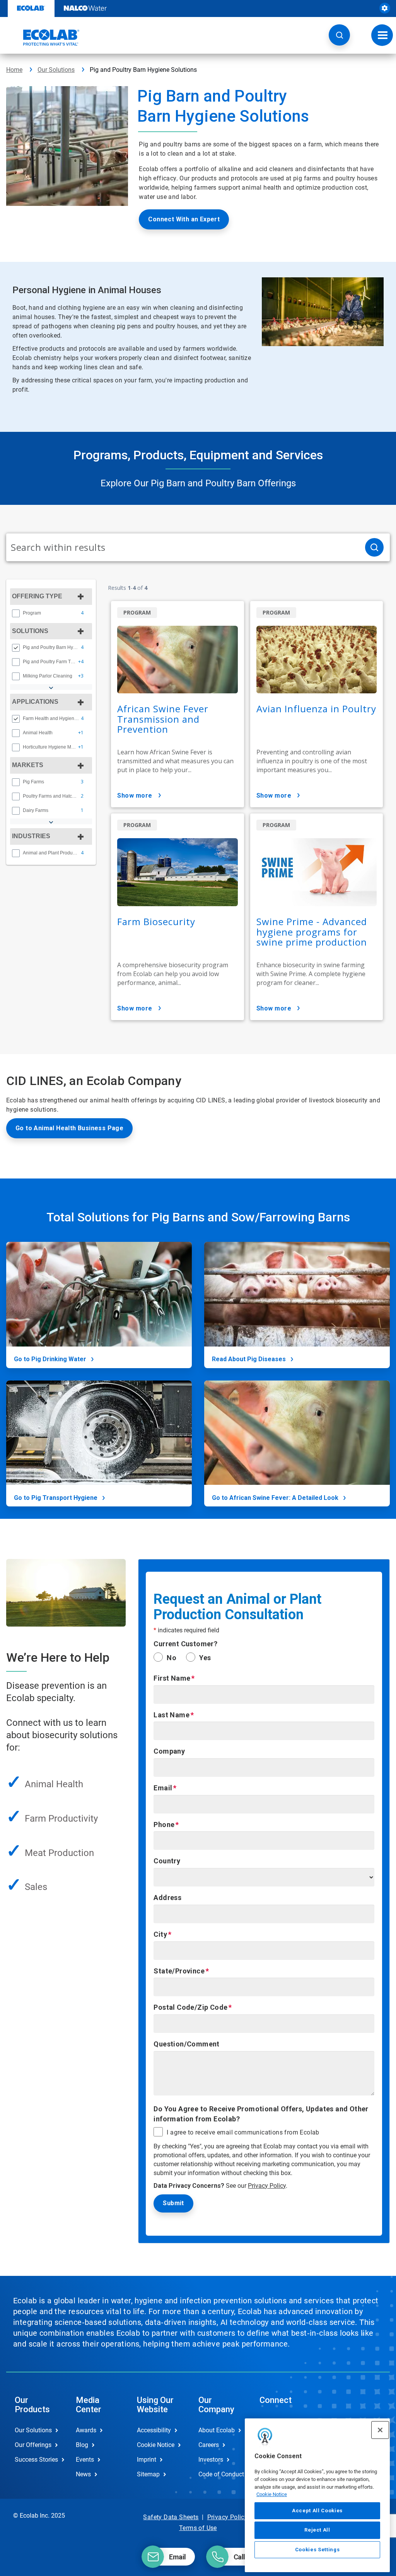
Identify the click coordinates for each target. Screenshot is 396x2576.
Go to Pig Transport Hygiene (56, 1498)
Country (167, 1861)
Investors (211, 2460)
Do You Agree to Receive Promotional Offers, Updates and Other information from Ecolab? (261, 2114)
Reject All (317, 2530)
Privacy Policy (267, 2186)
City (160, 1934)
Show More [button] (135, 796)
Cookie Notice (272, 2494)
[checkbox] (16, 613)
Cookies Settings (317, 2550)
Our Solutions (56, 70)
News (83, 2474)
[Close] (380, 2430)
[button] (339, 35)
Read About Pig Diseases (249, 1359)
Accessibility (154, 2430)
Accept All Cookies (317, 2511)
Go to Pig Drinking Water (50, 1359)
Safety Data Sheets (171, 2517)
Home (14, 70)
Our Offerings (33, 2445)
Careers (209, 2445)
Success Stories (36, 2460)
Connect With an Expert (184, 219)
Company (169, 1751)
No (172, 1658)
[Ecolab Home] (43, 37)
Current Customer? (185, 1644)
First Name (172, 1678)
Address (167, 1898)
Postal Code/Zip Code (190, 2007)
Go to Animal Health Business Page (69, 1128)
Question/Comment (186, 2044)
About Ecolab (217, 2430)
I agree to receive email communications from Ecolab (243, 2133)
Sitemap (148, 2474)
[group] (51, 613)
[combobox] (183, 547)
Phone (164, 1825)
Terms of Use (198, 2528)
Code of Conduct (221, 2474)
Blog (82, 2445)
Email (163, 1788)
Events (85, 2460)
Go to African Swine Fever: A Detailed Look (275, 1498)
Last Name (172, 1715)
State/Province (179, 1971)
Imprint (147, 2460)
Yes (205, 1658)
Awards (86, 2430)
